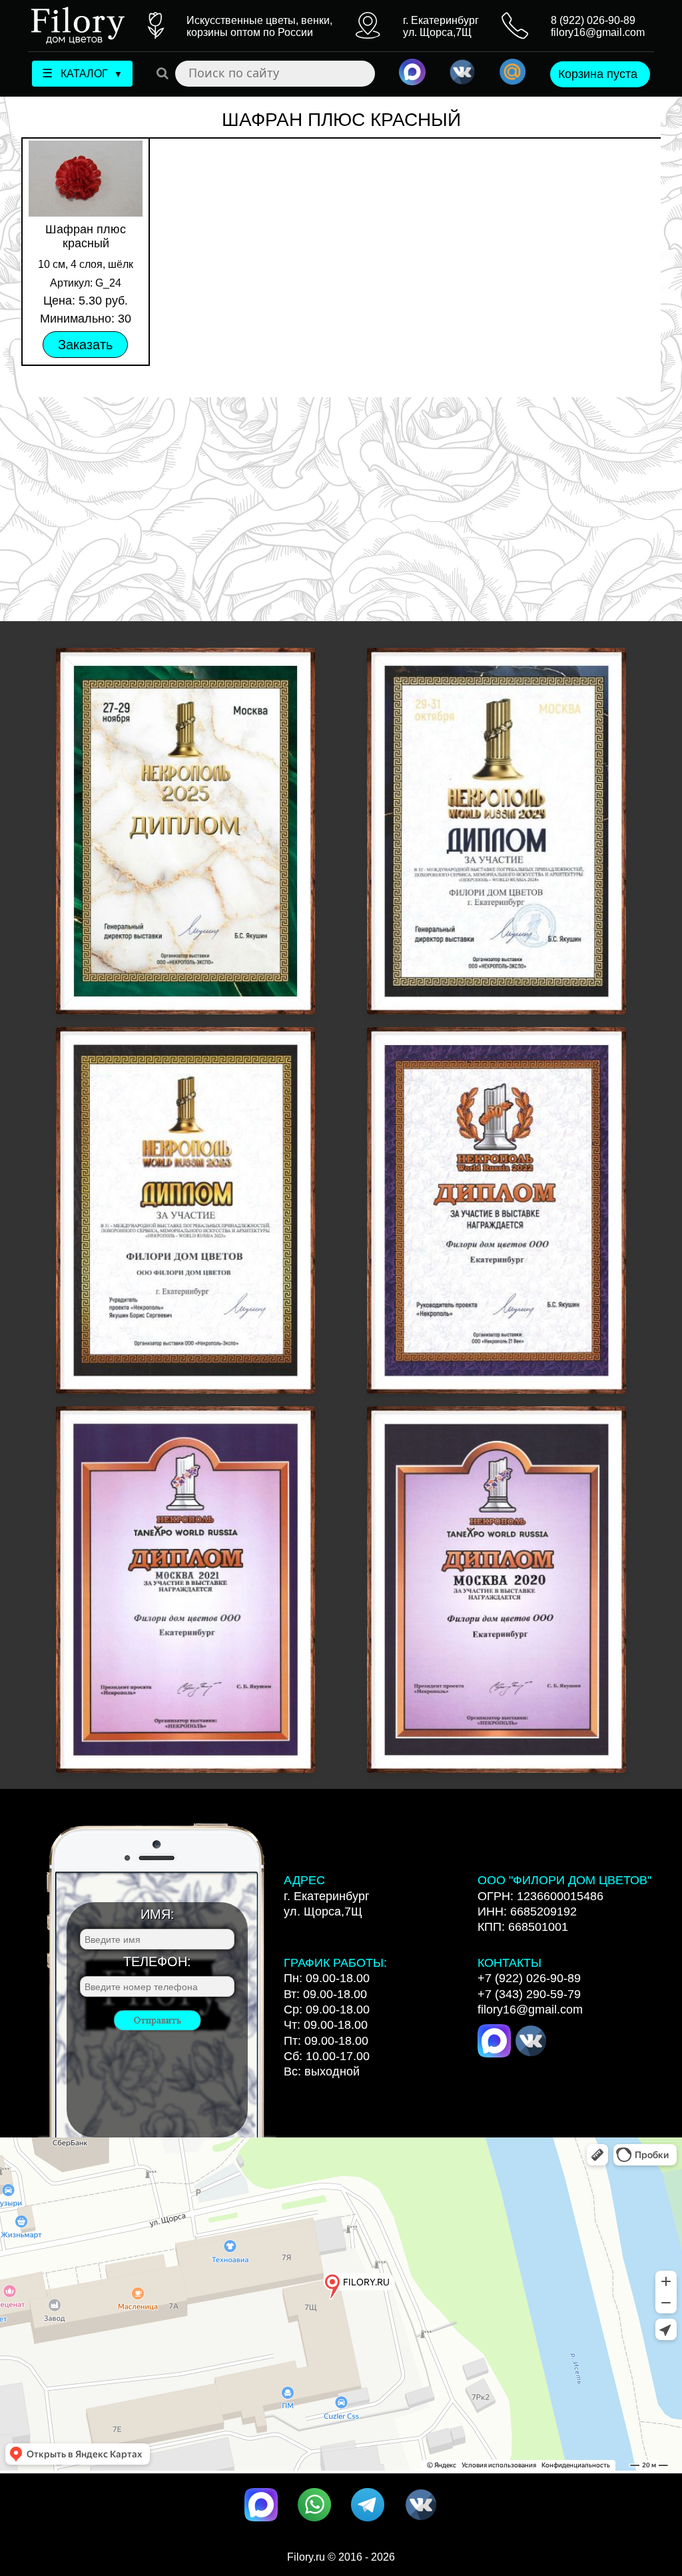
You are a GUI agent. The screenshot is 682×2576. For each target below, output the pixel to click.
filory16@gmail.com (598, 32)
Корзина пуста (598, 74)
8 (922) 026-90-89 (593, 20)
